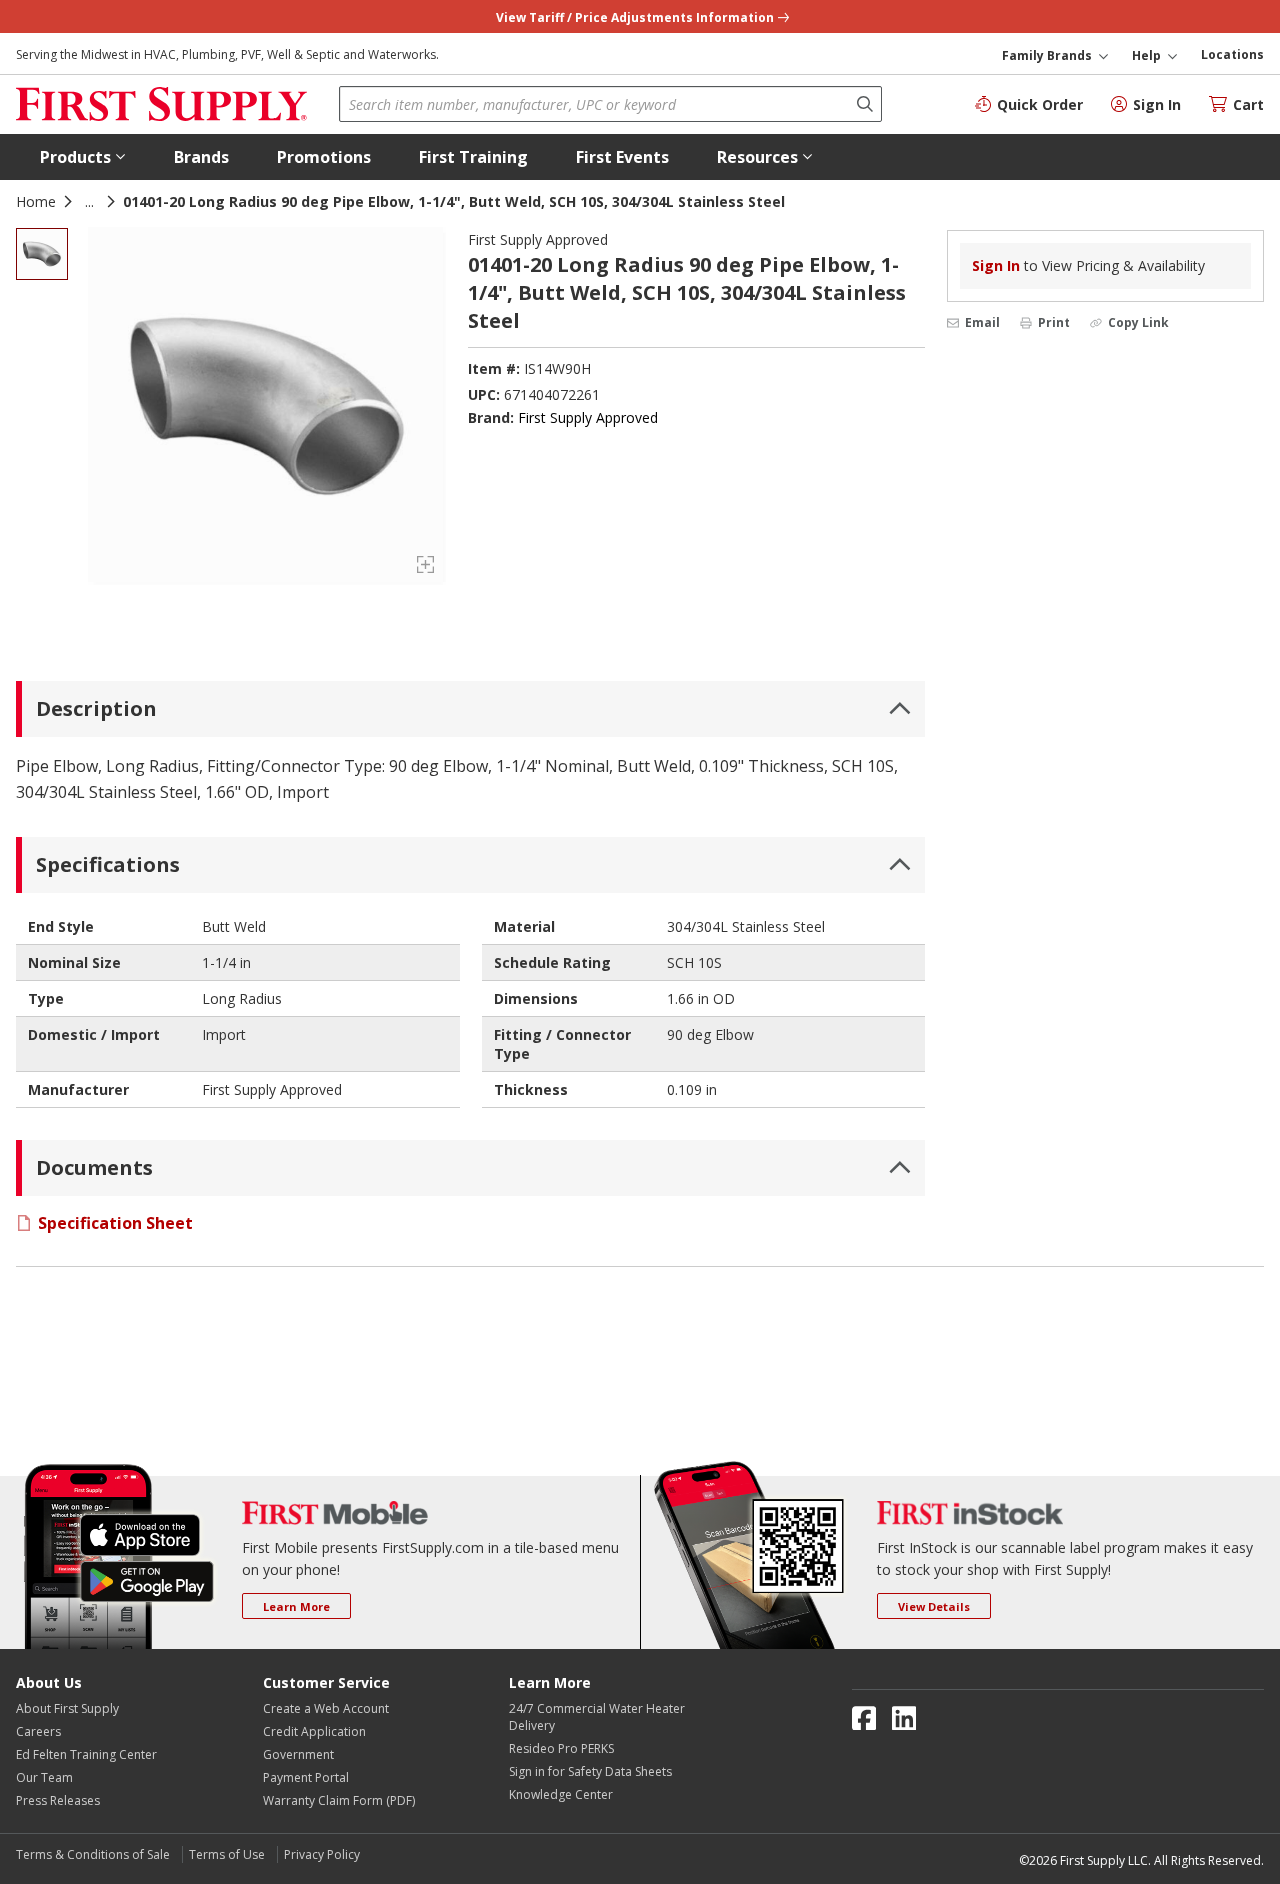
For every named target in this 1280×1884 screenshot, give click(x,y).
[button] (83, 157)
